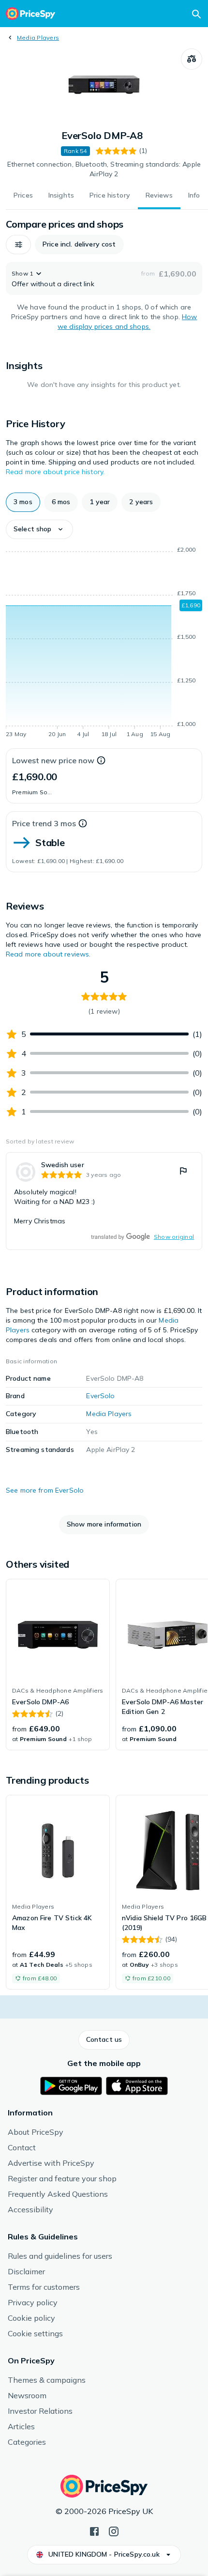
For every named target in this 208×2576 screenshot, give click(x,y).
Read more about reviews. (48, 954)
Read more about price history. (55, 472)
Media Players (38, 38)
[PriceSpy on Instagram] (114, 2530)
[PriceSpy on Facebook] (94, 2530)
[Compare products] (192, 59)
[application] (104, 644)
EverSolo (100, 1396)
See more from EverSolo (45, 1490)
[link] (104, 1201)
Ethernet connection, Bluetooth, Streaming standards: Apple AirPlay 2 (104, 169)
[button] (18, 245)
